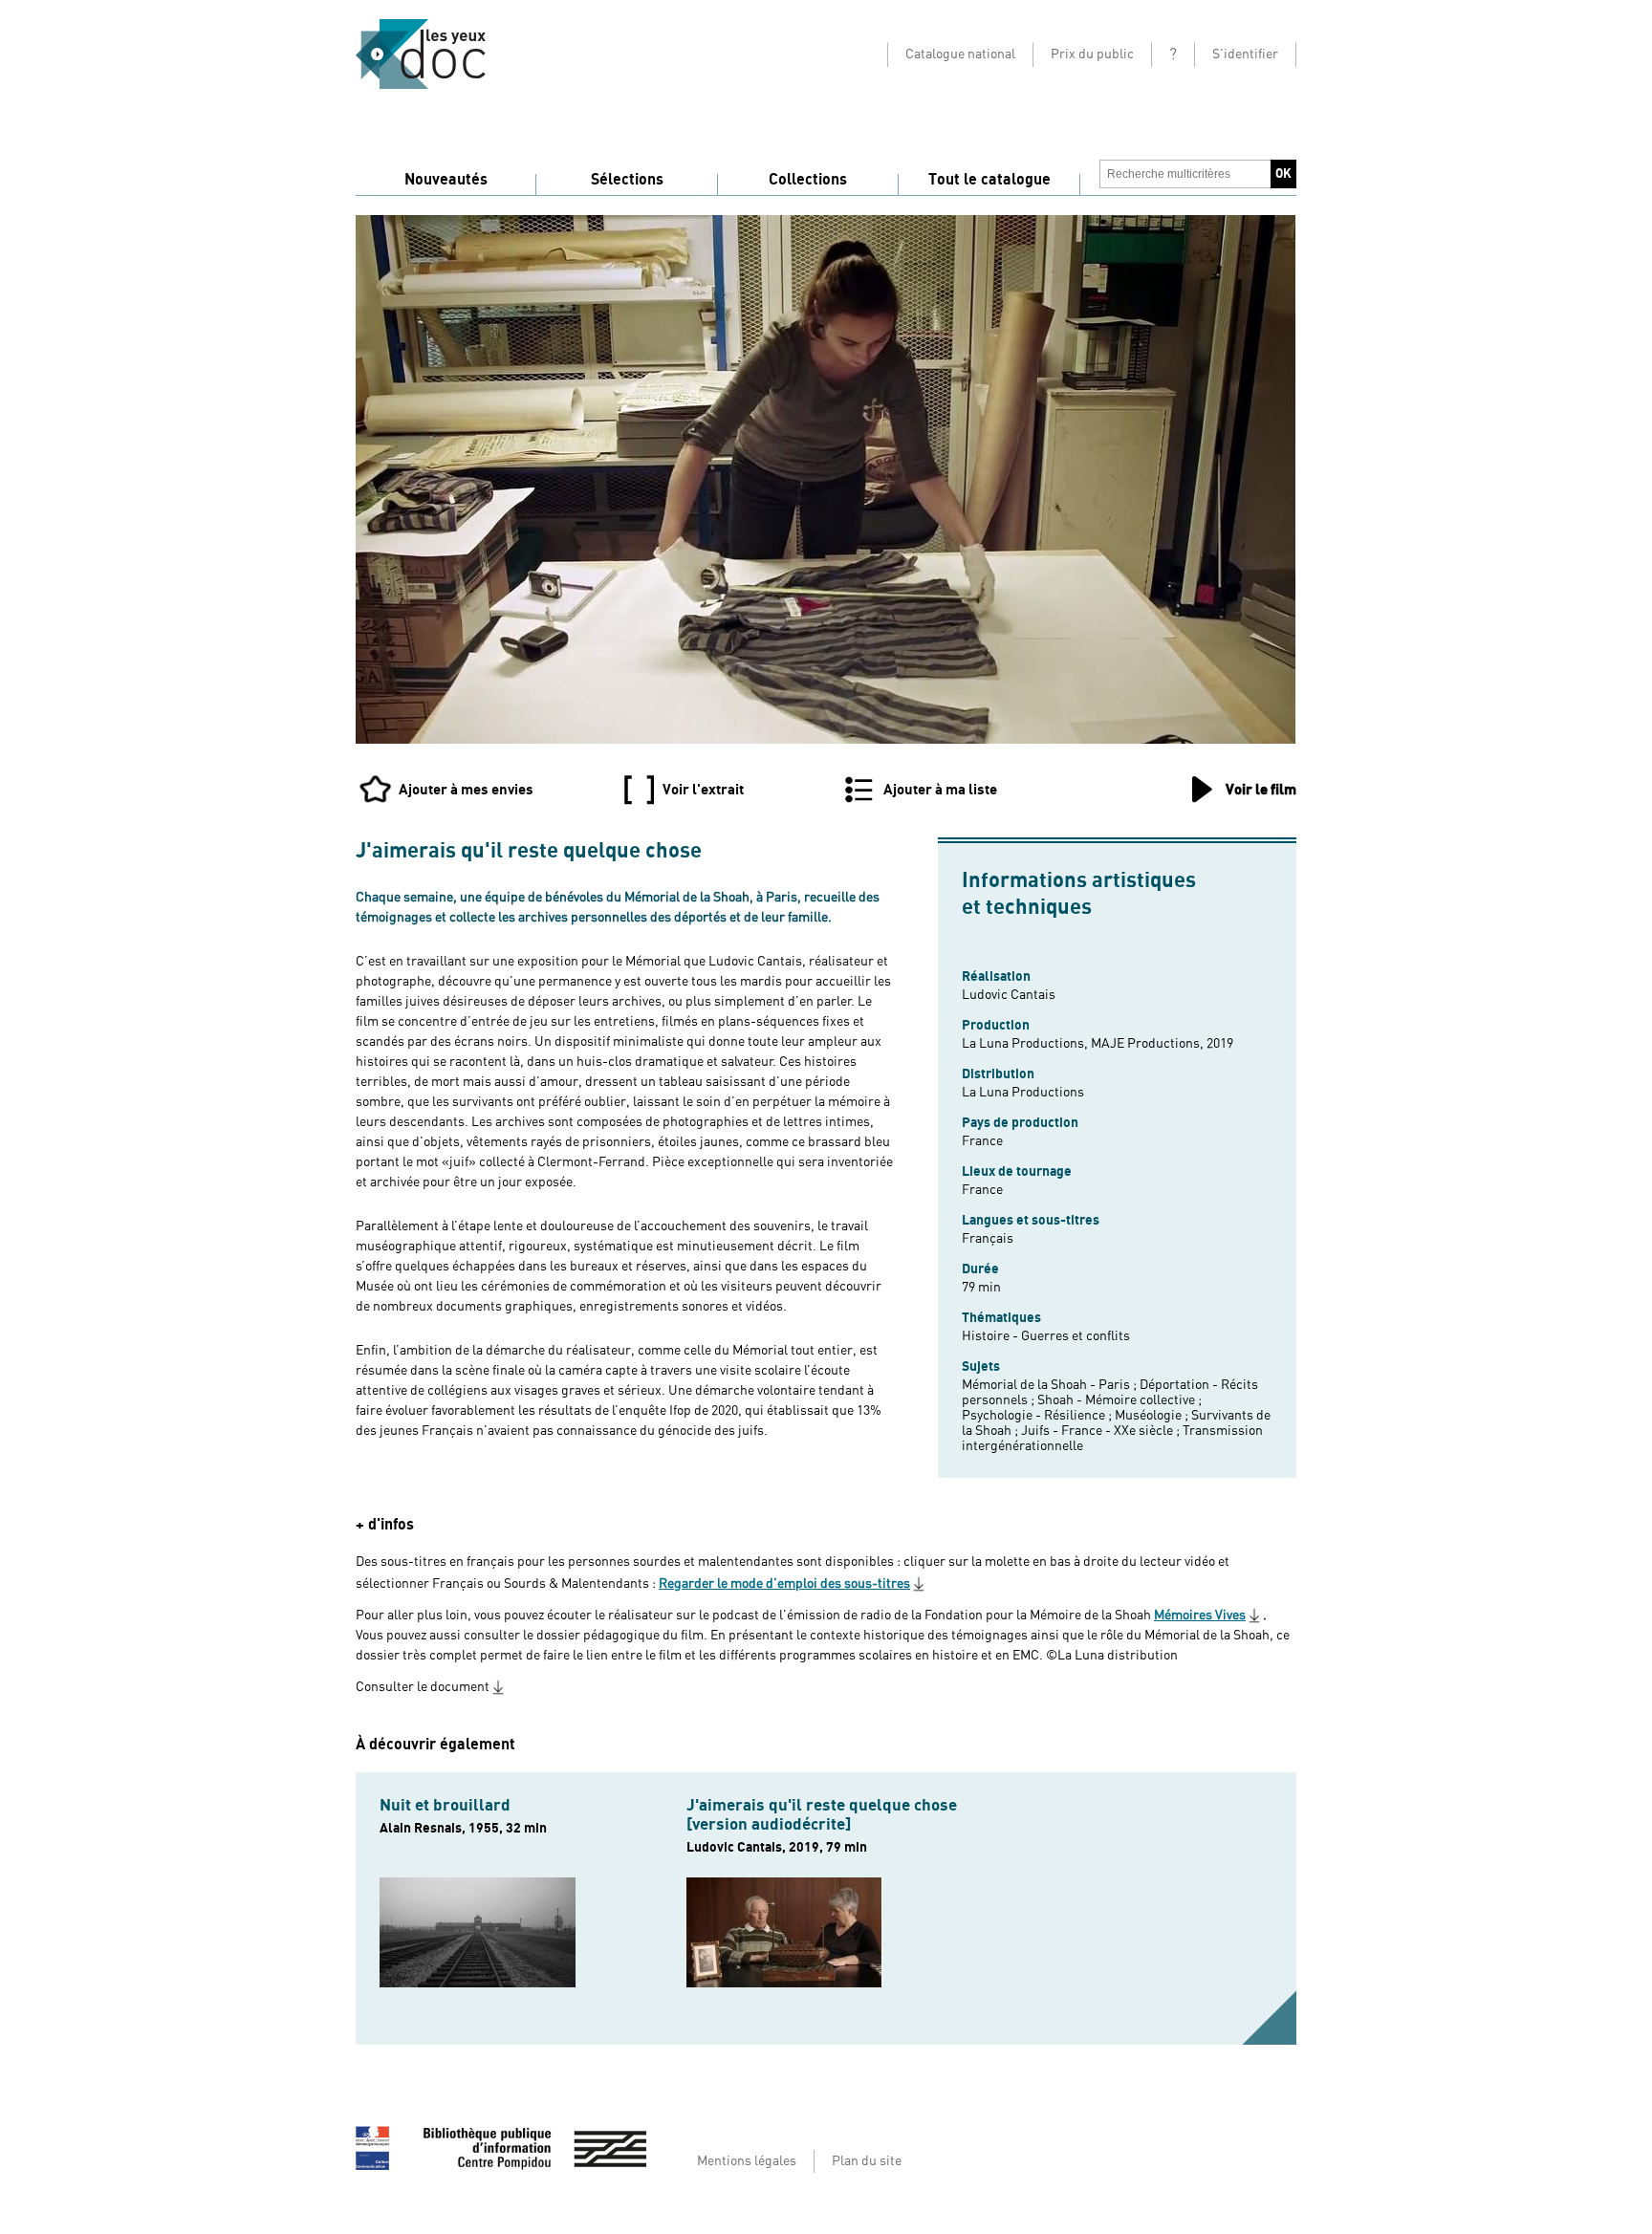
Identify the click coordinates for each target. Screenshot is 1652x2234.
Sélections (627, 180)
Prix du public (1092, 54)
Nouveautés (446, 180)
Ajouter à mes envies (466, 790)
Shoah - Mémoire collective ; (1119, 1400)
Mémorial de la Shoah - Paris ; (1051, 1385)
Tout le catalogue (989, 180)
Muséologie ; (1153, 1416)
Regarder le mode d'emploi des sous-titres (784, 1584)
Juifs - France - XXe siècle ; (1102, 1431)
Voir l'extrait (703, 790)
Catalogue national (960, 54)
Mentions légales (747, 2161)
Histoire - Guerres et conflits (1046, 1336)
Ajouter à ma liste (940, 790)
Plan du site (867, 2161)
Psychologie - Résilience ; (1038, 1416)
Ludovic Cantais (1009, 995)
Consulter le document (423, 1687)
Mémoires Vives (1200, 1616)
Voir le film (1261, 790)
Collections (808, 180)
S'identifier (1245, 54)
